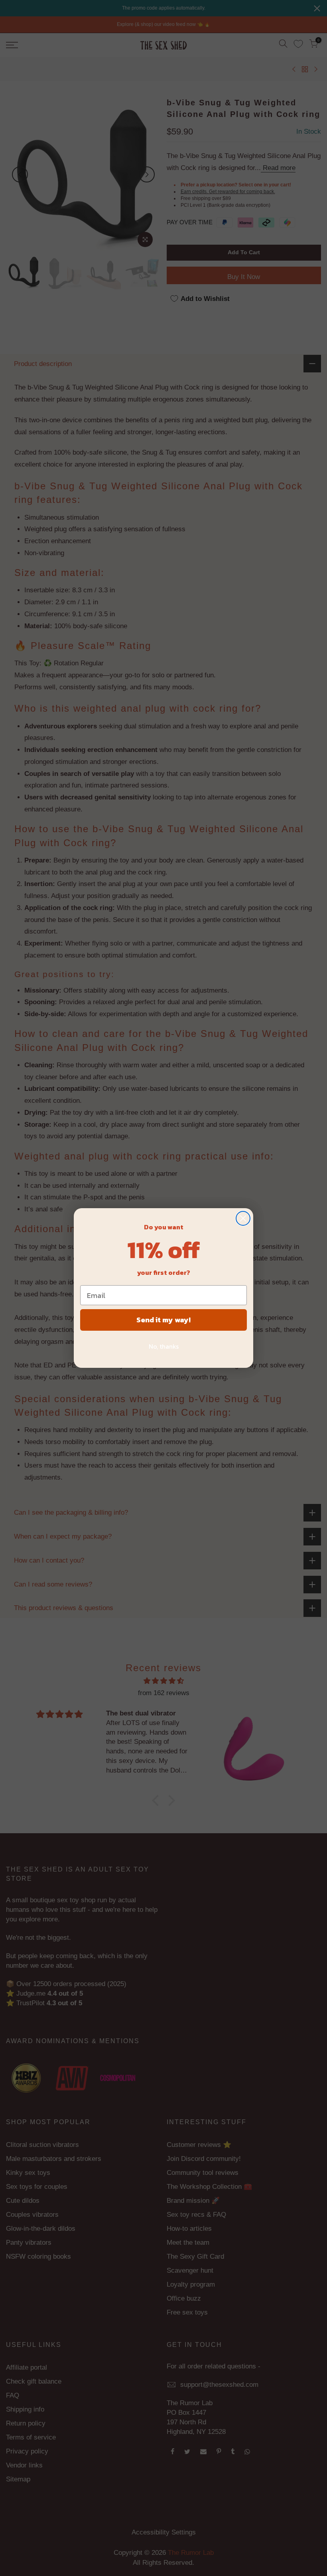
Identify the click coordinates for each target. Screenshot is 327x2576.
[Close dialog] (243, 1218)
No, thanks (164, 1346)
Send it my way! (163, 1320)
